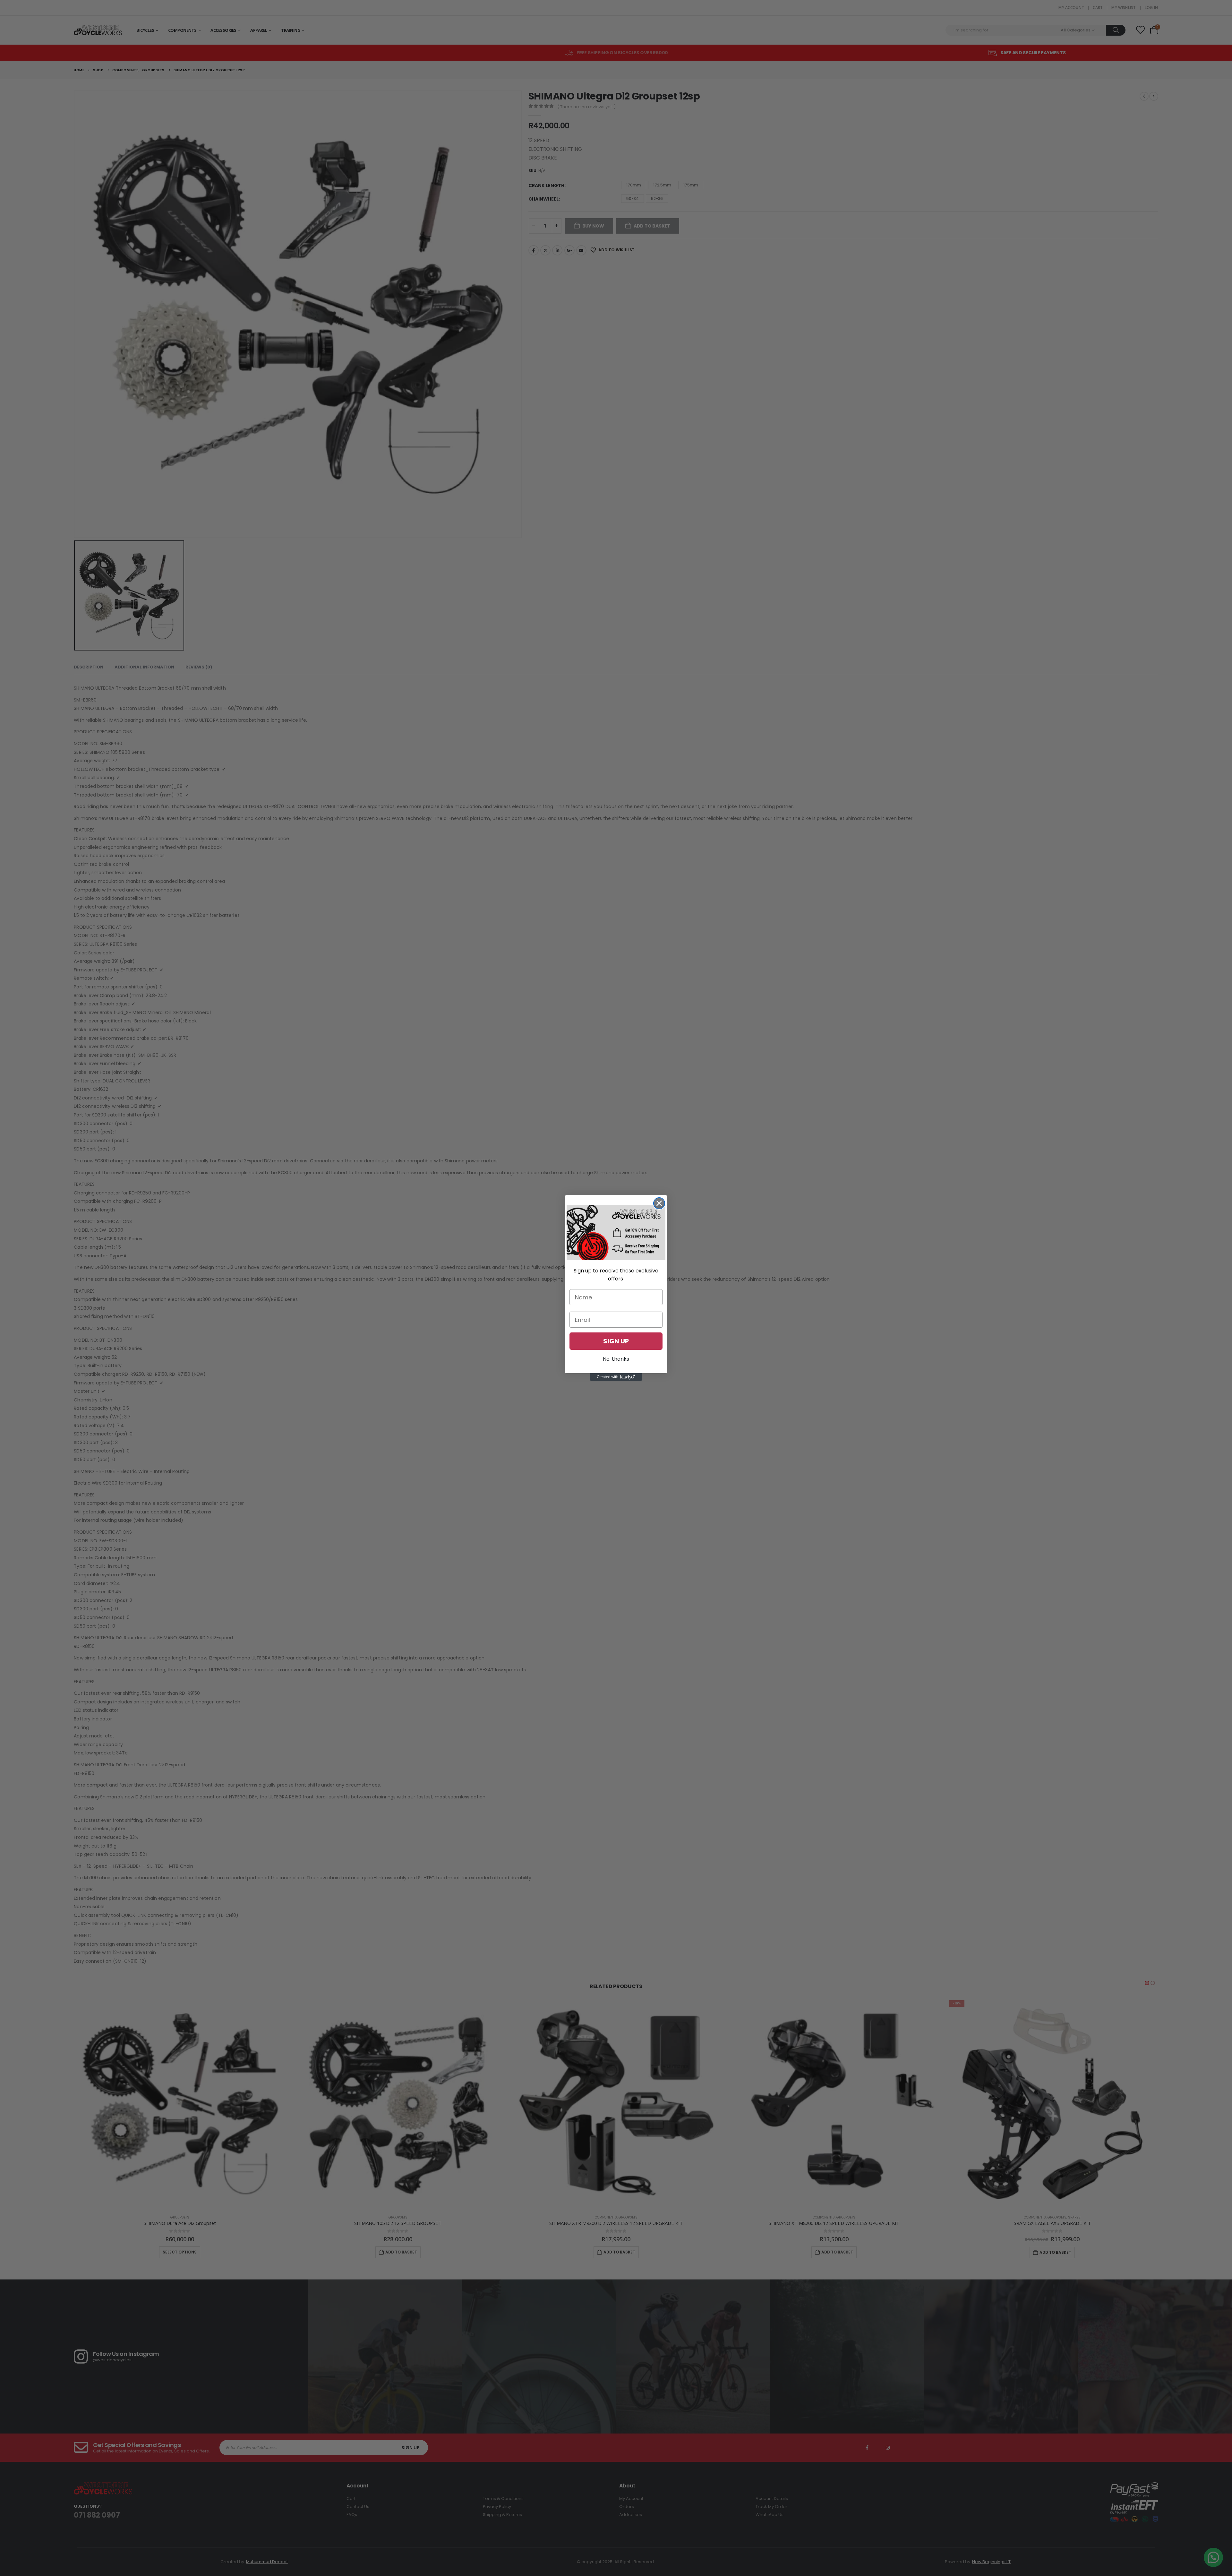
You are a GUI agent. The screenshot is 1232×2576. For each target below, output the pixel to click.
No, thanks (616, 1359)
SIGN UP (616, 1341)
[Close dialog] (659, 1203)
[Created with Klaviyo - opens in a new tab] (616, 1377)
